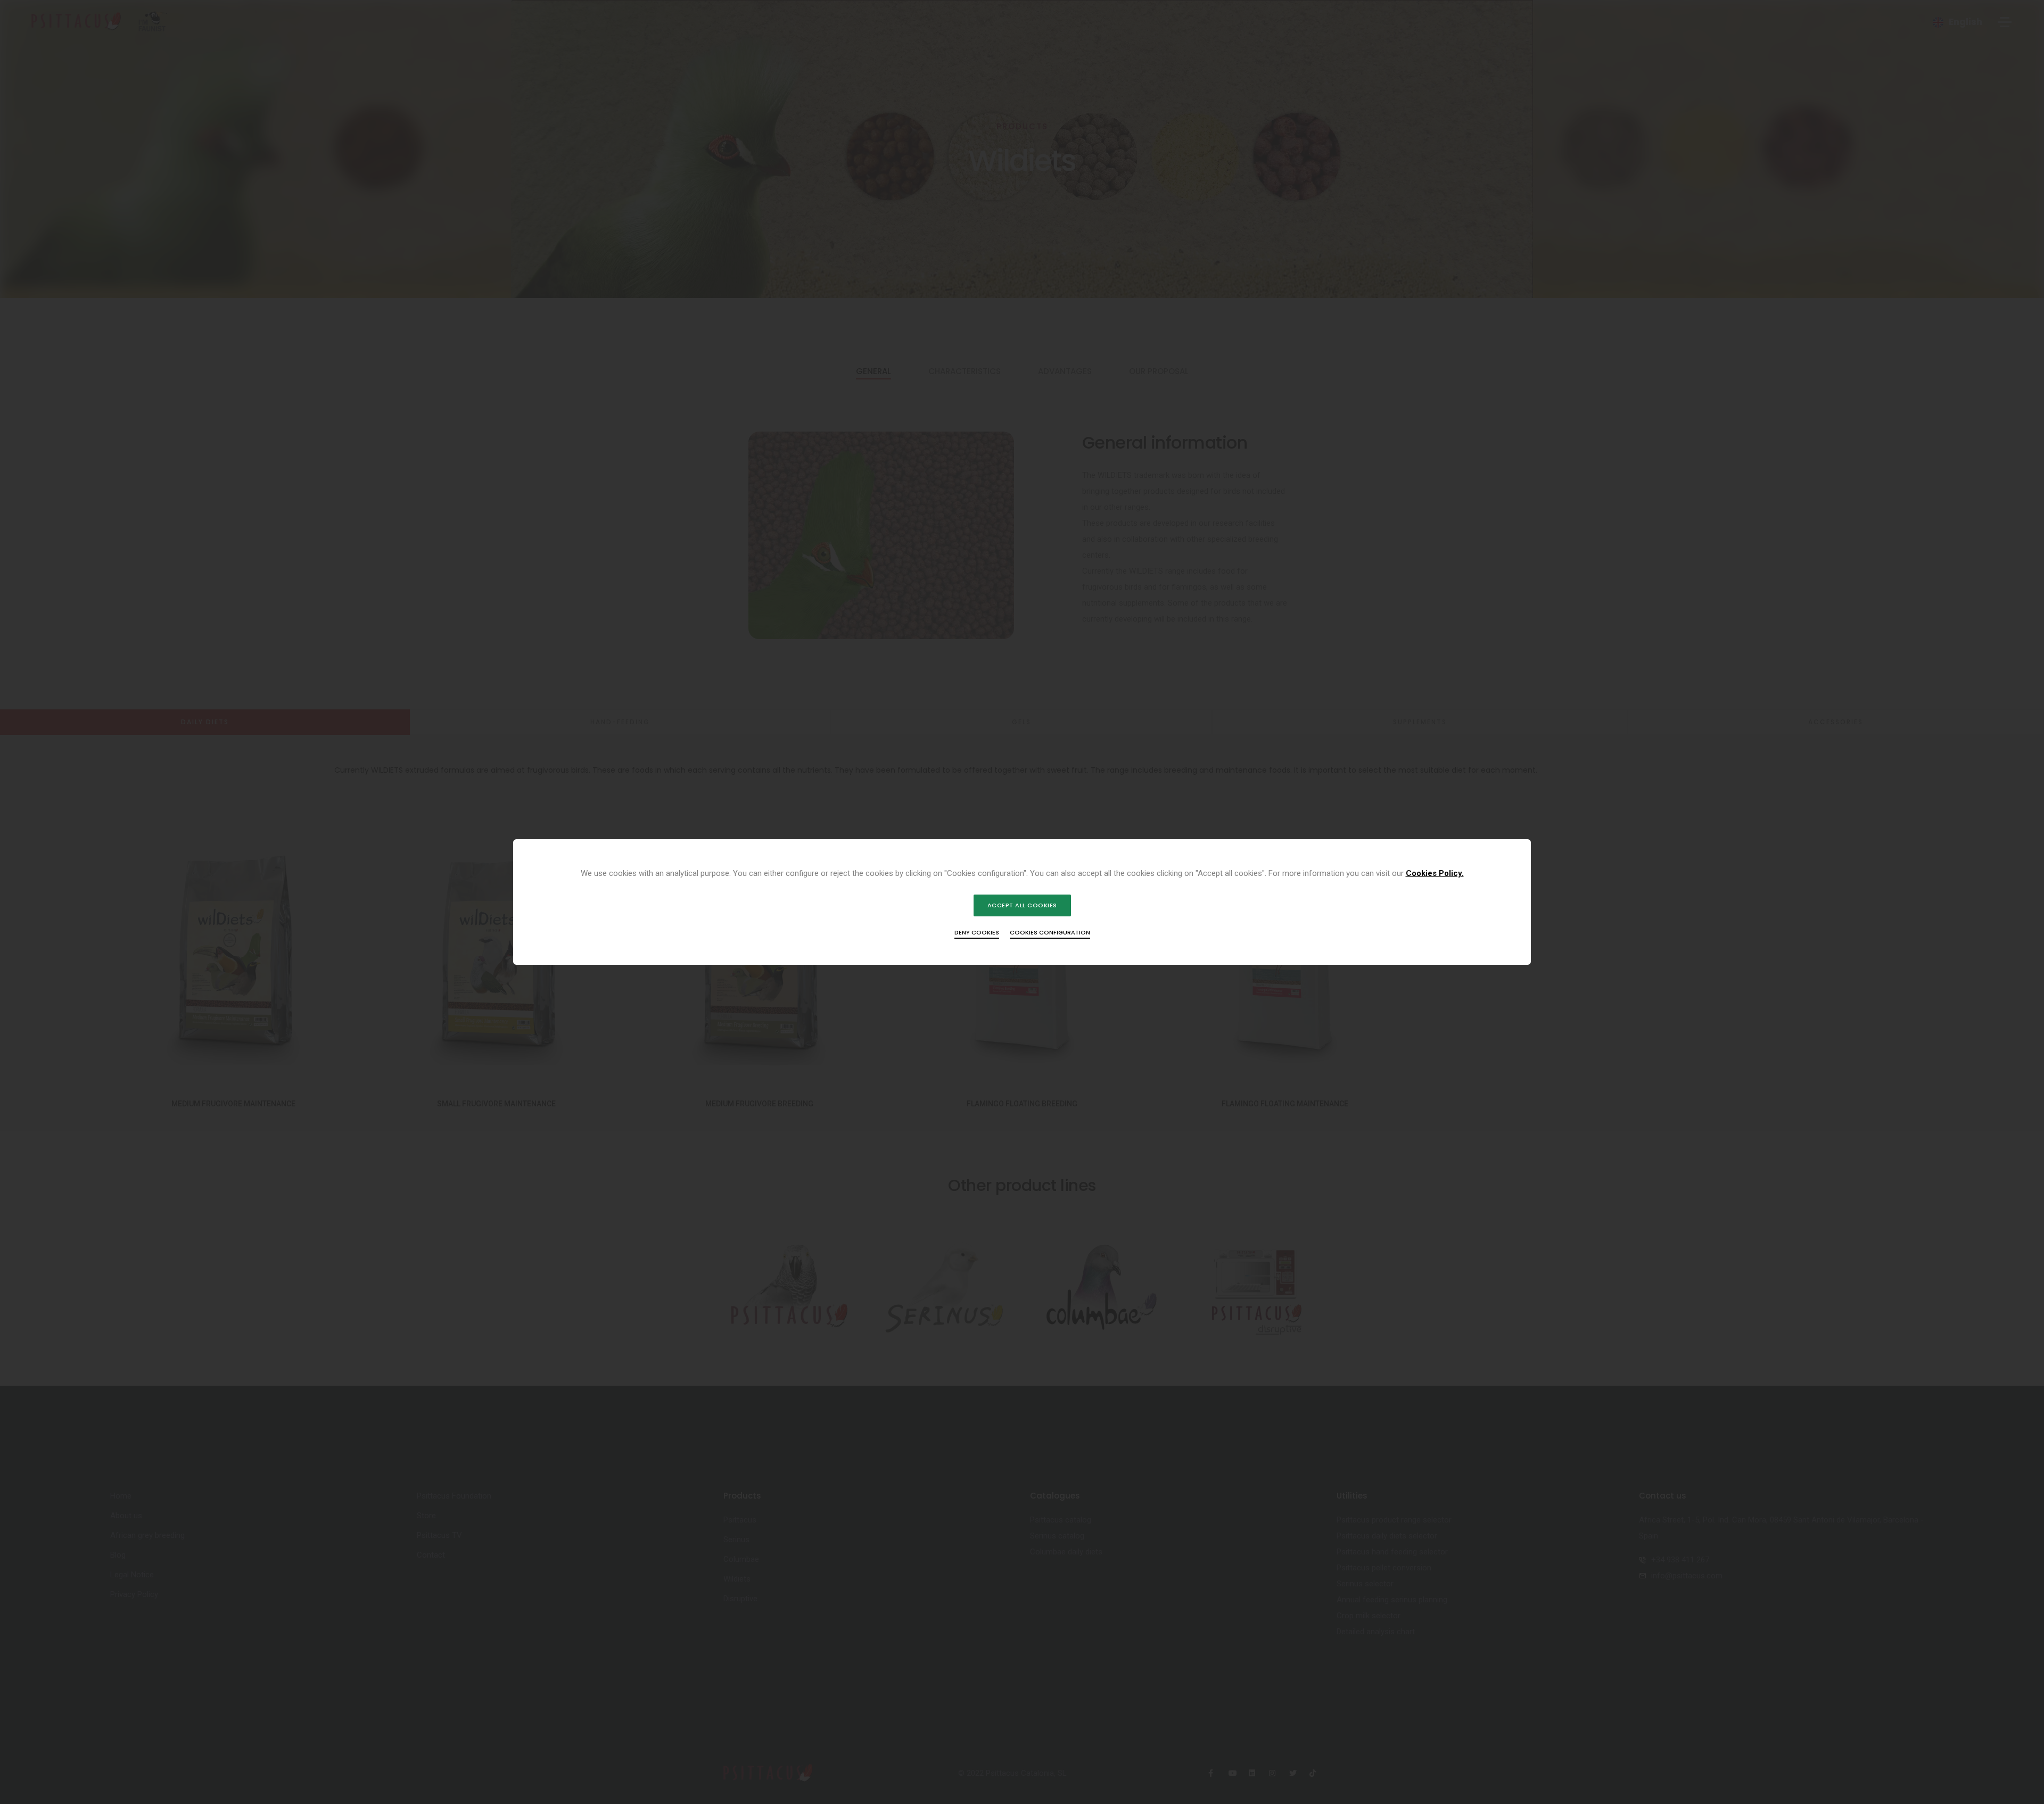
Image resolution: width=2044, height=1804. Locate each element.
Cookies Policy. (1435, 873)
